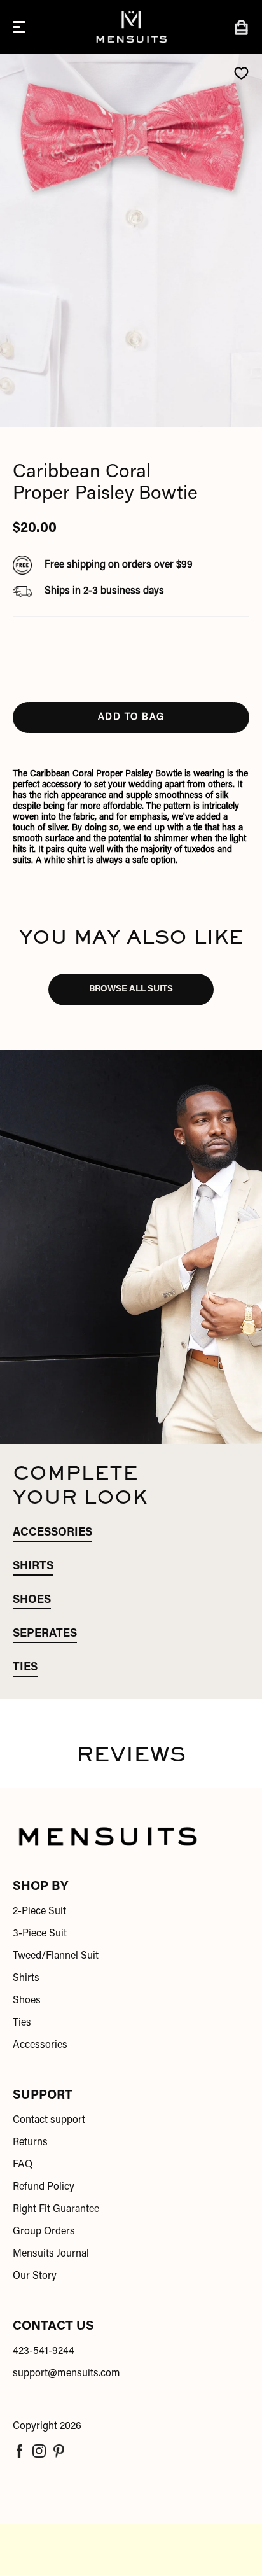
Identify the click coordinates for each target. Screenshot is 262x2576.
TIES (25, 1668)
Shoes (27, 2001)
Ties (22, 2023)
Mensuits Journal (51, 2254)
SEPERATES (45, 1634)
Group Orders (44, 2232)
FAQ (23, 2165)
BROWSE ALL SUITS (131, 990)
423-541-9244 (44, 2351)
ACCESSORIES (52, 1533)
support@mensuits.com (66, 2374)
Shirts (26, 1978)
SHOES (32, 1600)
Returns (30, 2143)
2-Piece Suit (39, 1912)
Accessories (40, 2045)
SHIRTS (33, 1567)
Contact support (49, 2120)
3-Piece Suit (40, 1934)
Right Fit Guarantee (56, 2209)
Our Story (35, 2276)
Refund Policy (44, 2187)
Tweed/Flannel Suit (56, 1956)
